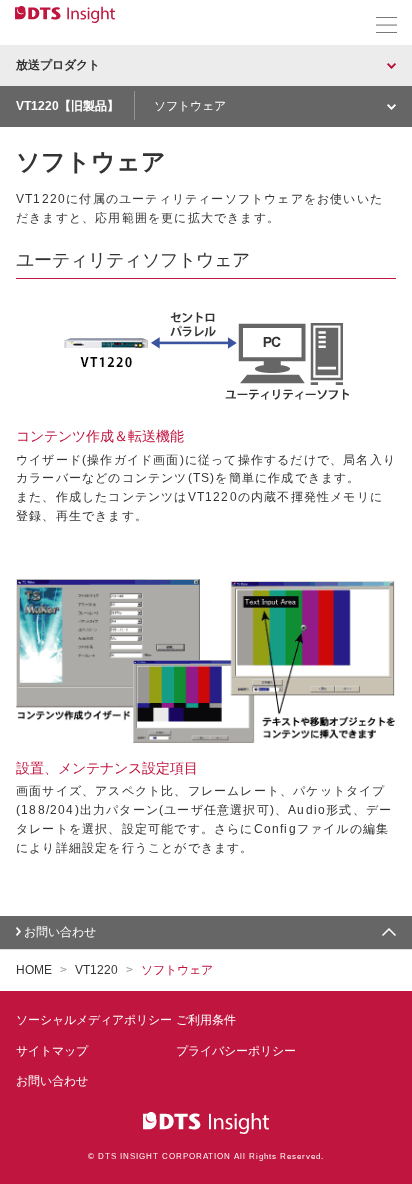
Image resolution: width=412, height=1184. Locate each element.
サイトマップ (52, 1051)
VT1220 (96, 970)
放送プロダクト (58, 65)
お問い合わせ (60, 932)
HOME (34, 970)
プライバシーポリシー (236, 1051)
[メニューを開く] (387, 25)
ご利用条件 (206, 1020)
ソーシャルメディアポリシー (94, 1020)
